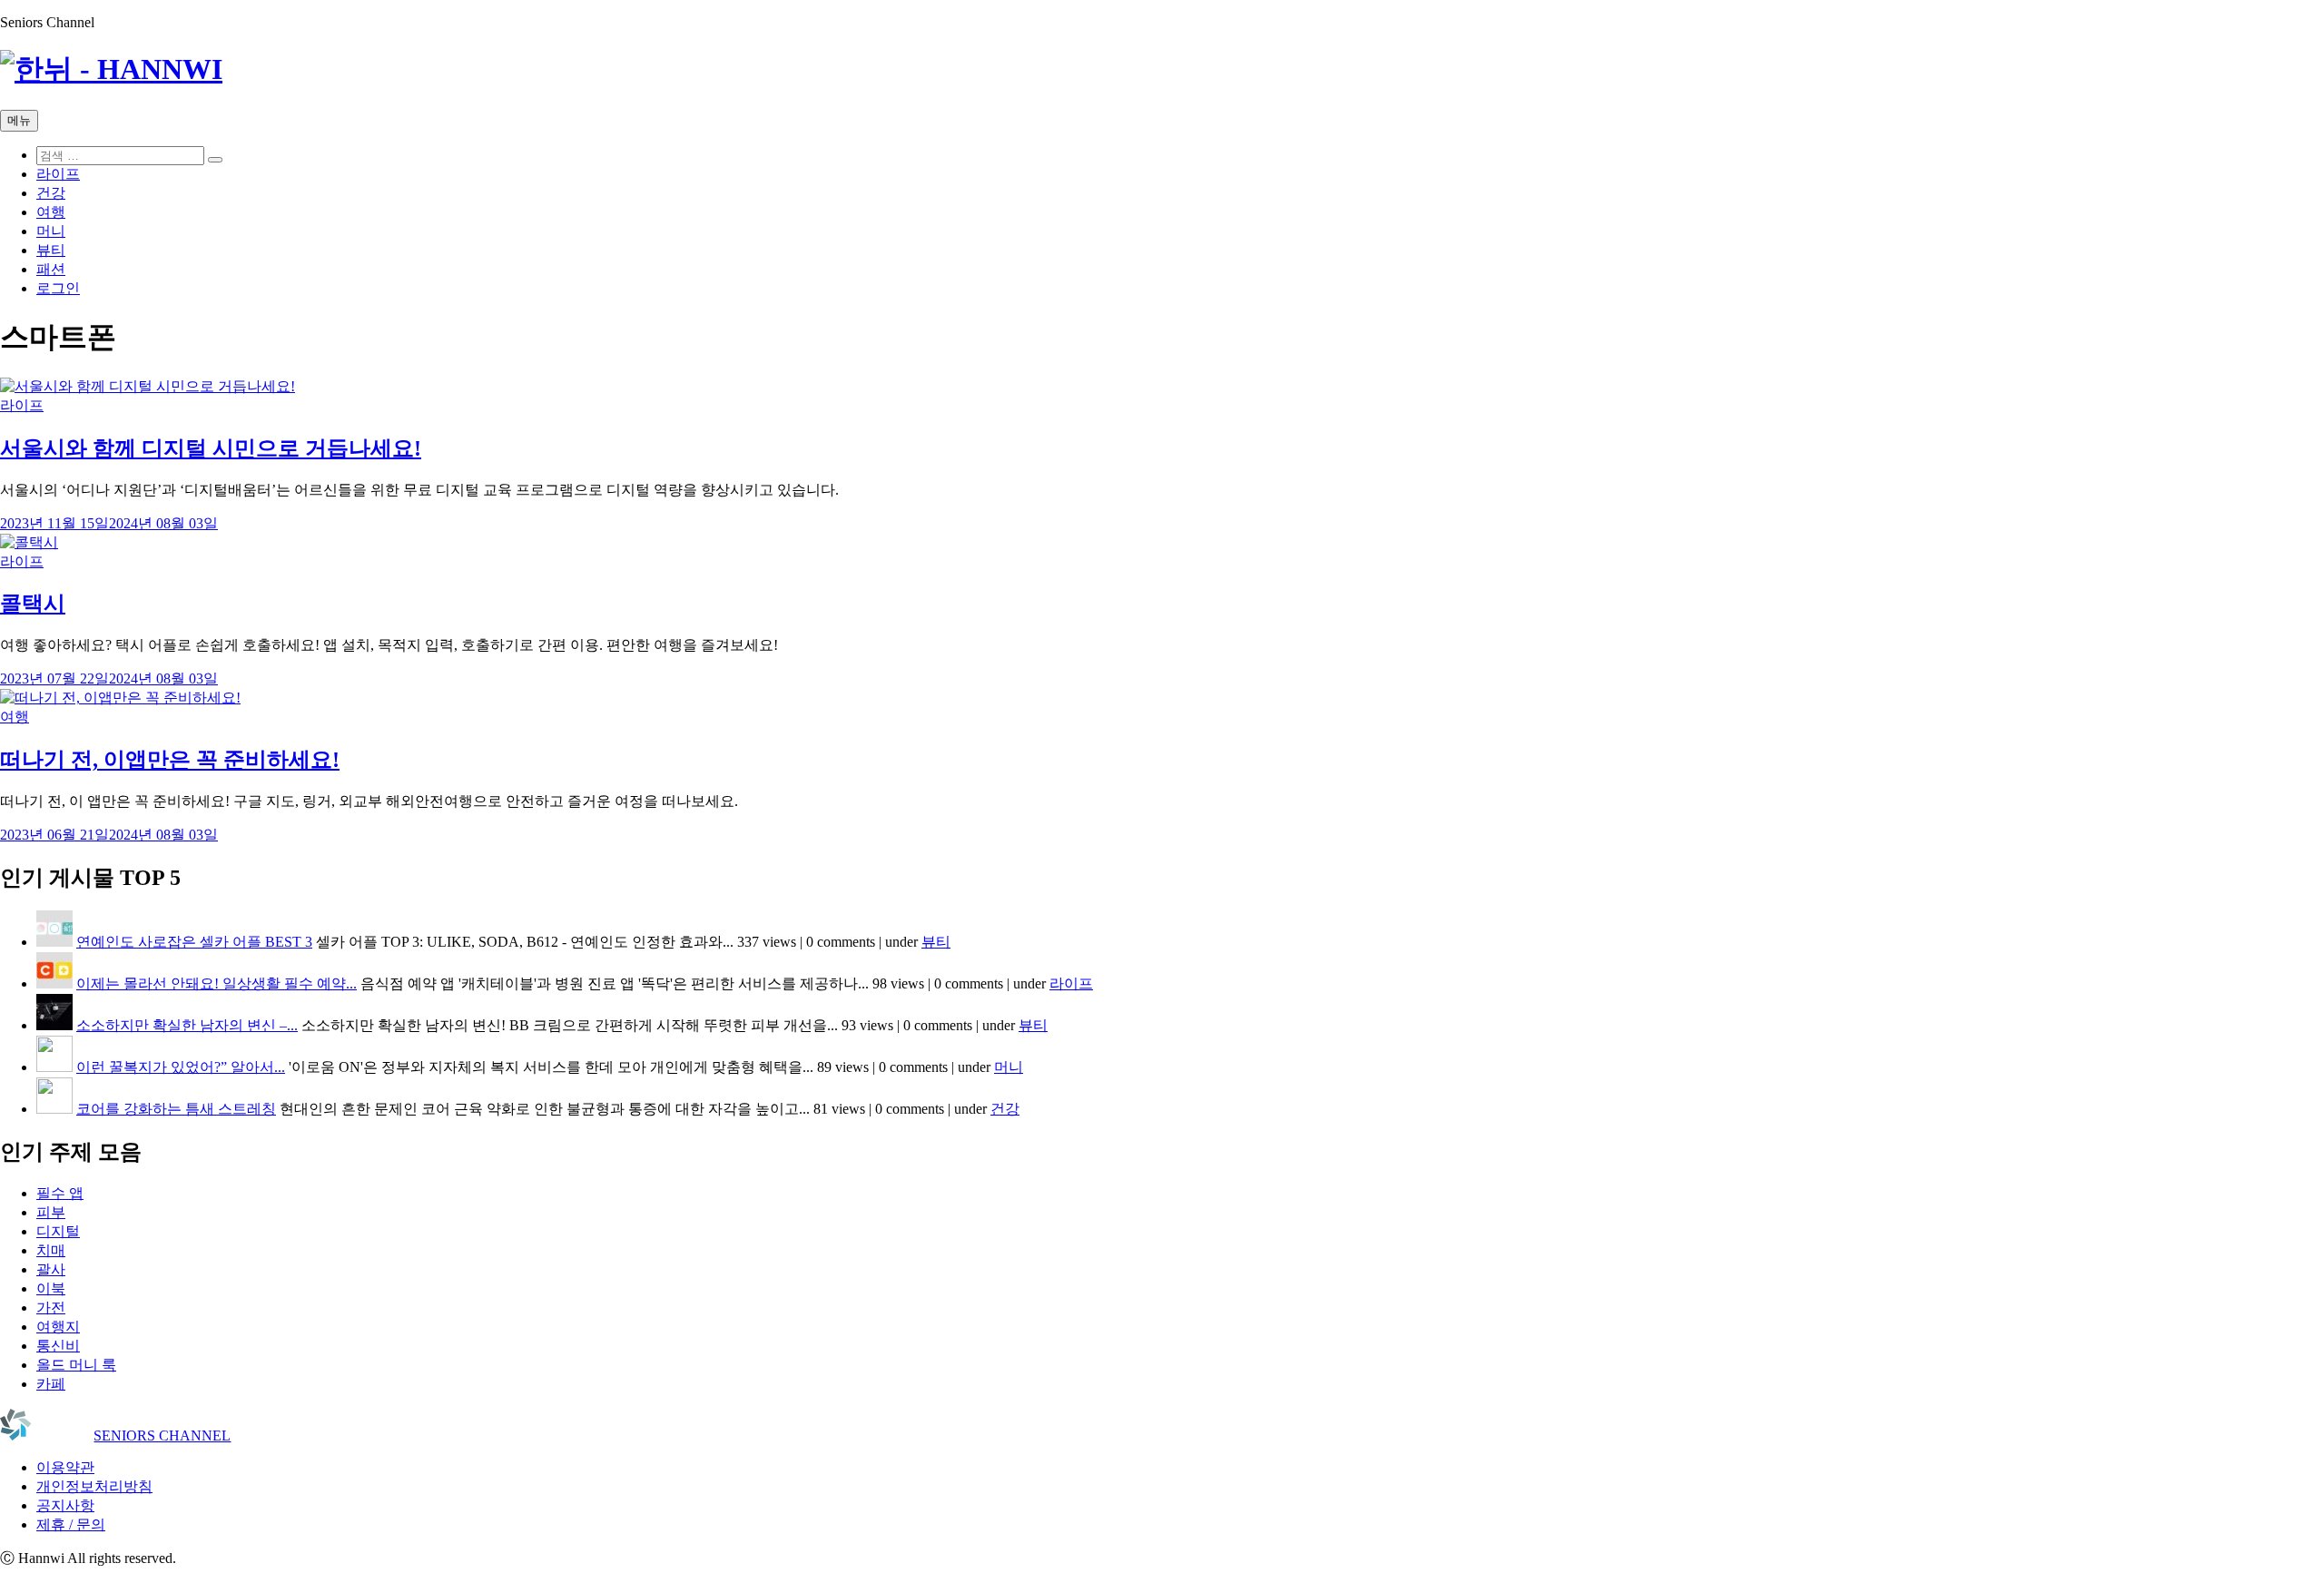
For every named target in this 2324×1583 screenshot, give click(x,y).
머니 (51, 231)
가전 (51, 1308)
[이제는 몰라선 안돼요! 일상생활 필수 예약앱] (54, 983)
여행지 (58, 1327)
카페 (51, 1384)
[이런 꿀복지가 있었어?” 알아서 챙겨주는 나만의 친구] (54, 1067)
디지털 (58, 1231)
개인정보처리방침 (94, 1486)
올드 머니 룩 (76, 1365)
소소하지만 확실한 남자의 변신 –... (187, 1025)
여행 (51, 212)
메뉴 (19, 120)
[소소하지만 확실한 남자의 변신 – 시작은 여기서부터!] (54, 1025)
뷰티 (51, 250)
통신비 (58, 1346)
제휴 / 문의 (71, 1524)
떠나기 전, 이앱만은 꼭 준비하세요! (170, 760)
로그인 (58, 288)
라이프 (58, 174)
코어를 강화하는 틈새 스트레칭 (176, 1109)
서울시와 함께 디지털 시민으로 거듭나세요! (211, 448)
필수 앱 (60, 1193)
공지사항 (65, 1505)
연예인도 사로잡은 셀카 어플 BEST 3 (194, 942)
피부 (51, 1212)
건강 (51, 193)
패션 (51, 269)
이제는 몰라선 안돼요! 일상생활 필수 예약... (217, 983)
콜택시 (33, 604)
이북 (51, 1288)
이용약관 (65, 1467)
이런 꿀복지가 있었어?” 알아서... (181, 1067)
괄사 (51, 1269)
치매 (51, 1250)
